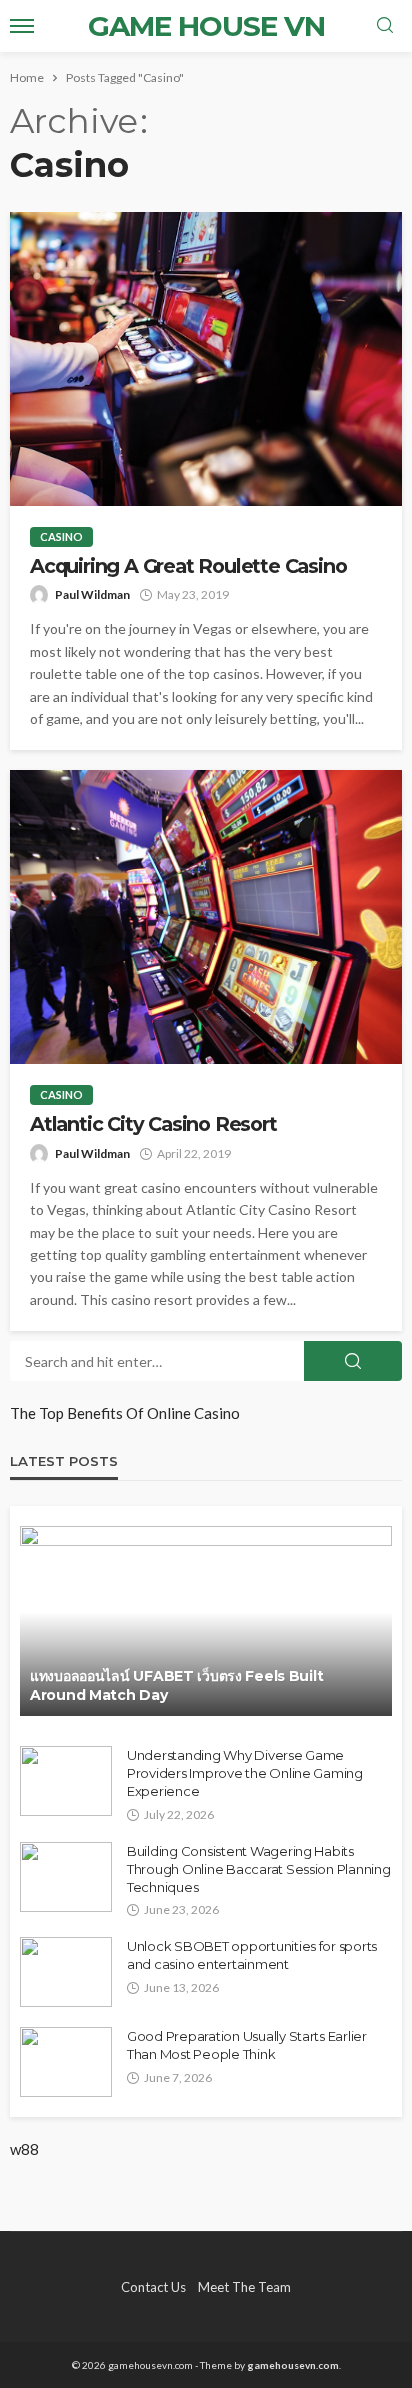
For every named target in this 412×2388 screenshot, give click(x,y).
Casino (61, 536)
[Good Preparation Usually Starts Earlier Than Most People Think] (66, 2062)
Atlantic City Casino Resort (153, 1124)
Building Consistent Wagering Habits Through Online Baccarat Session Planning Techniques (259, 1869)
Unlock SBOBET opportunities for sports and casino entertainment (252, 1955)
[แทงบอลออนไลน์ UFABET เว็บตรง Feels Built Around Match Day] (206, 1621)
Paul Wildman (92, 594)
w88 (24, 2149)
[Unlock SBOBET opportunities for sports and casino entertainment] (66, 1972)
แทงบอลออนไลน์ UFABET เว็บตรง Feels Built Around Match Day (176, 1686)
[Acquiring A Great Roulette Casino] (206, 359)
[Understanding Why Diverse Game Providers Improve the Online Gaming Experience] (66, 1781)
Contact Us (153, 2287)
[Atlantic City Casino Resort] (206, 917)
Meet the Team (244, 2287)
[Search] (385, 26)
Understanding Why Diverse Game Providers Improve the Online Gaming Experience (245, 1773)
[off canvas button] (22, 26)
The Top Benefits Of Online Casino (125, 1413)
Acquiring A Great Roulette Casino (188, 566)
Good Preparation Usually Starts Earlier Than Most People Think (247, 2045)
